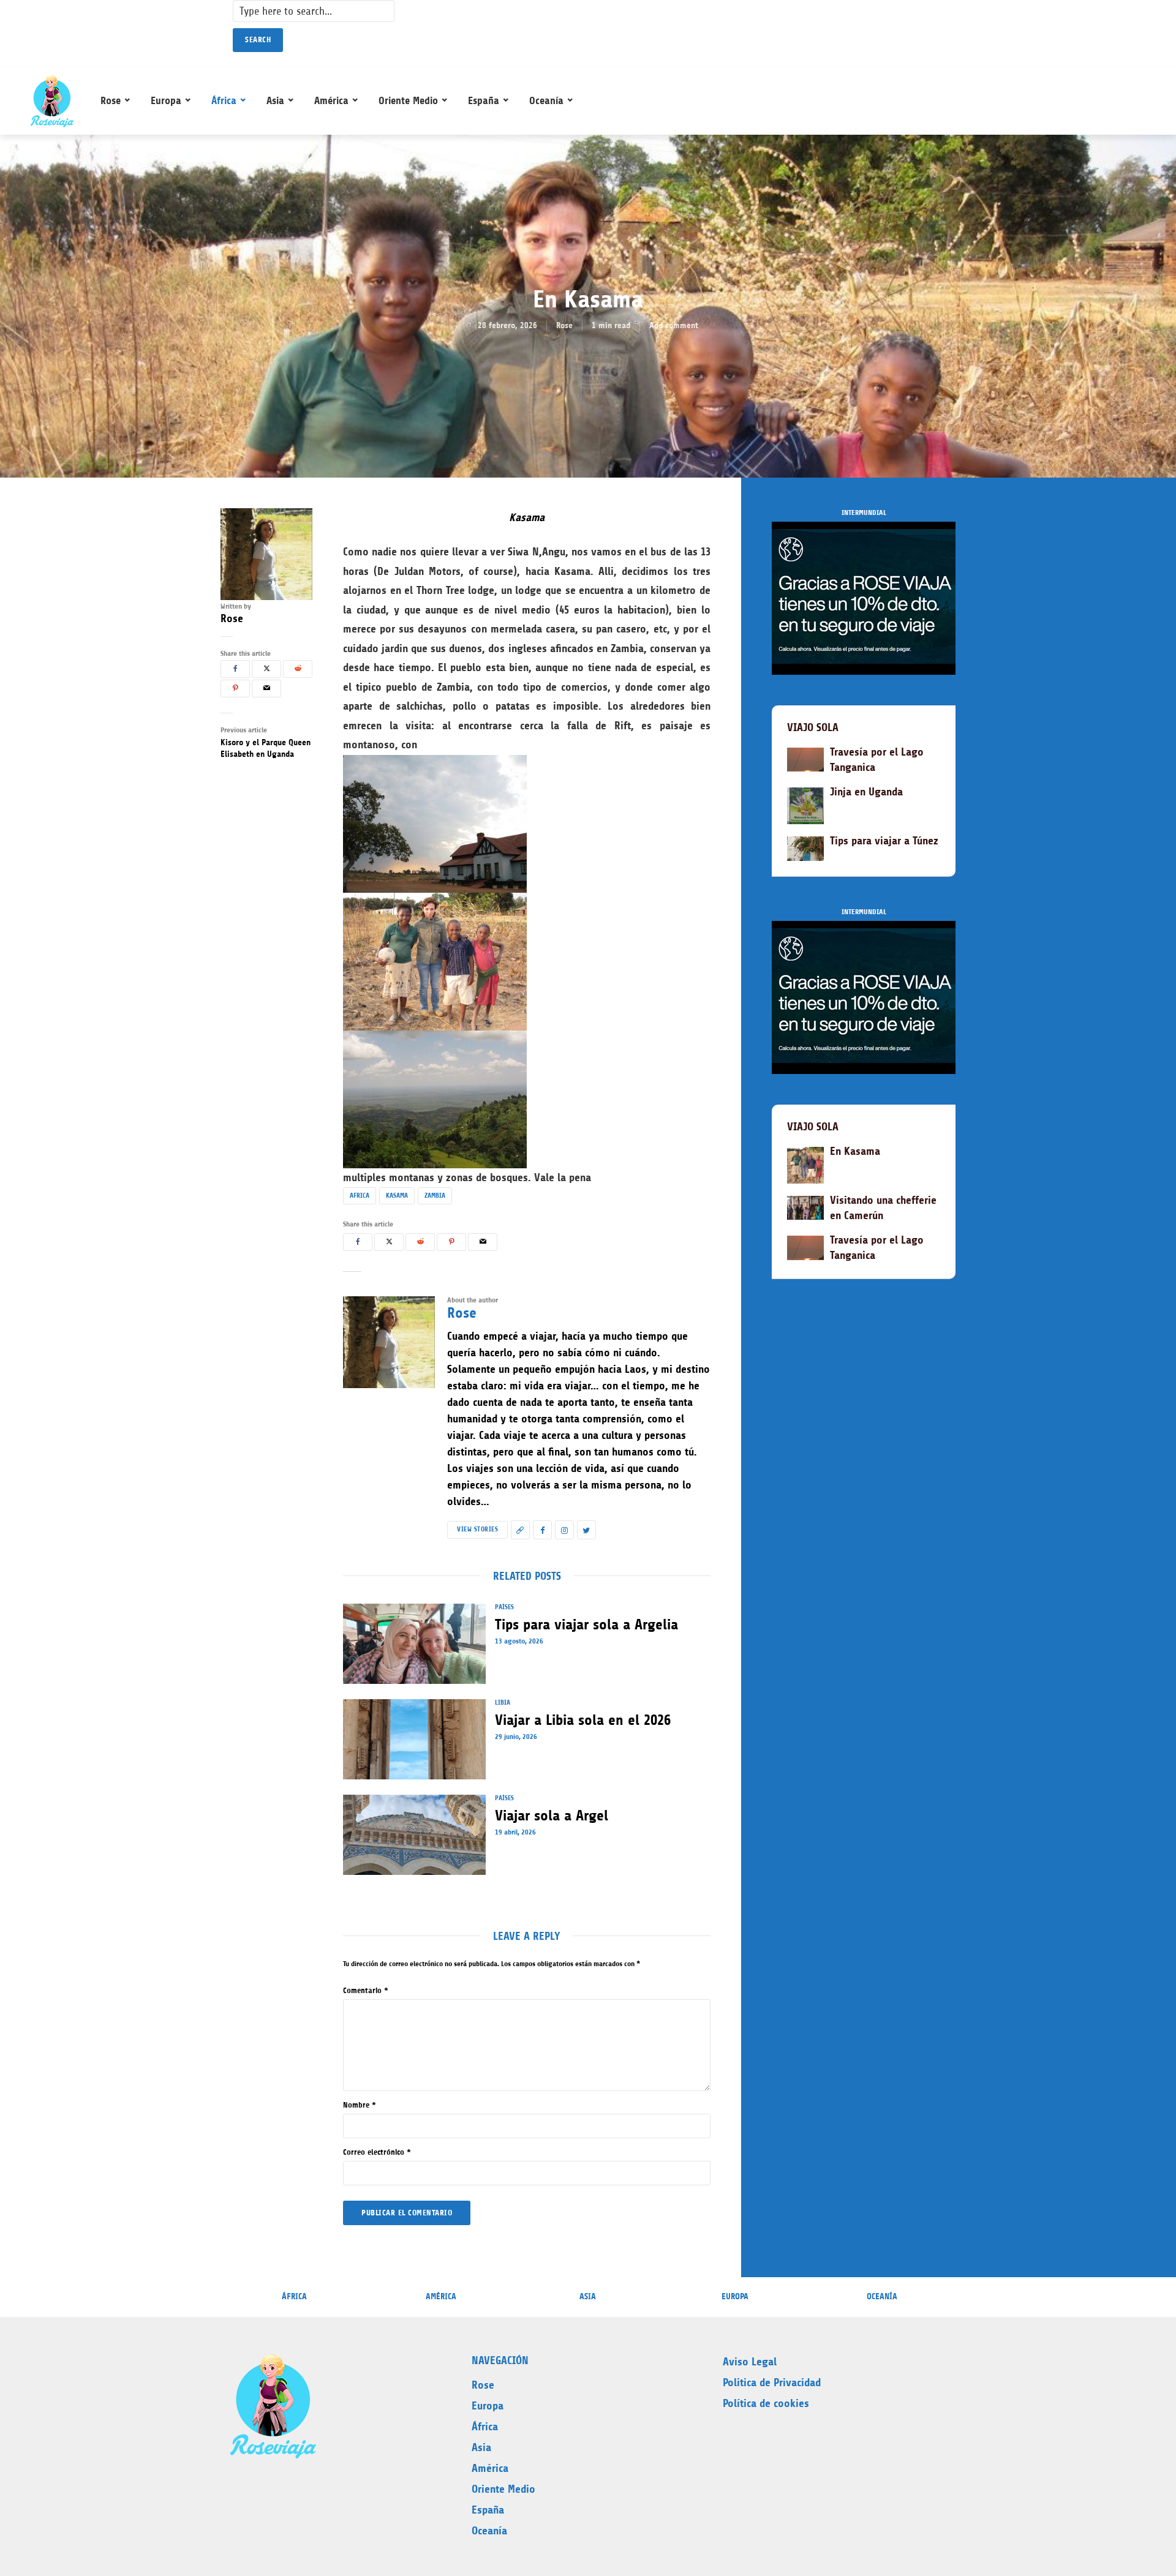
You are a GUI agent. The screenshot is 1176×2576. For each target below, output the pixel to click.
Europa (166, 100)
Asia (275, 100)
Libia (503, 1703)
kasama (397, 1196)
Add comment (674, 325)
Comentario (366, 1990)
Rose (111, 100)
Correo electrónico (377, 2152)
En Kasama (855, 1151)
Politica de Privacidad (772, 2383)
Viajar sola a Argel (552, 1816)
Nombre (360, 2105)
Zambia (435, 1196)
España (484, 100)
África (224, 100)
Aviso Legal (750, 2362)
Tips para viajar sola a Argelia (586, 1624)
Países (504, 1607)
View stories (477, 1529)
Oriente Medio (408, 100)
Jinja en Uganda (866, 792)
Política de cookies (766, 2403)
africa (360, 1196)
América (331, 100)
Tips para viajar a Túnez (884, 841)
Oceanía (546, 100)
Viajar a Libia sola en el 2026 (583, 1720)
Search (258, 39)
